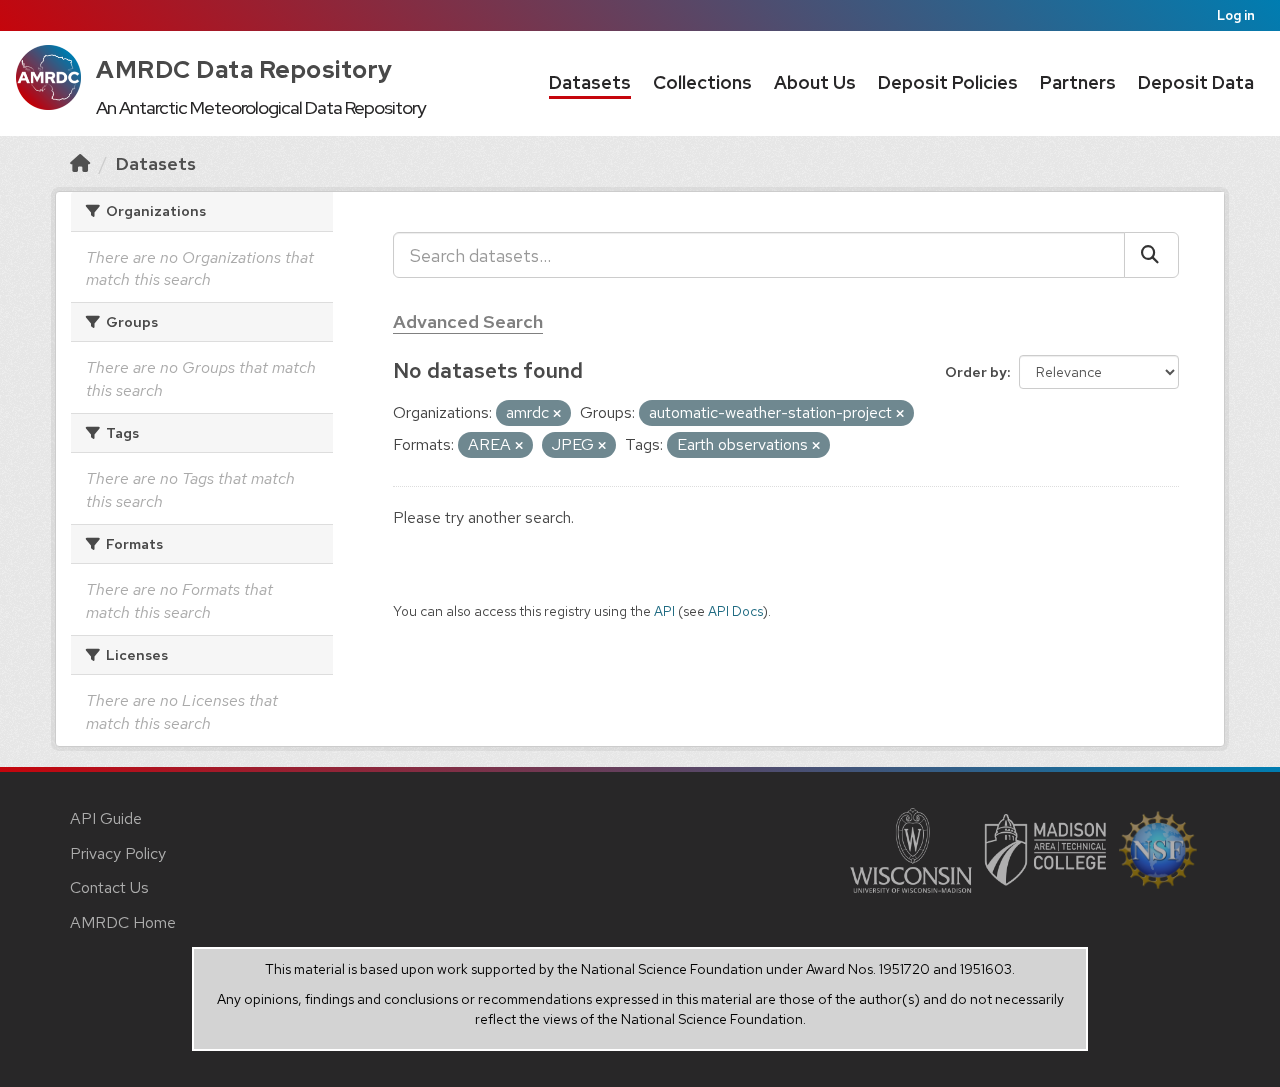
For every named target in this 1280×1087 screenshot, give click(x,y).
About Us (815, 82)
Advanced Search (468, 321)
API (664, 611)
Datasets (590, 82)
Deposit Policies (948, 82)
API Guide (106, 818)
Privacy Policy (118, 853)
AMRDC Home (123, 922)
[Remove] (557, 414)
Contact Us (109, 887)
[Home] (80, 163)
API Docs (735, 611)
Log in (1236, 15)
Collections (702, 82)
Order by (976, 372)
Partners (1078, 82)
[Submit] (1151, 255)
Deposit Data (1196, 82)
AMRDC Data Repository (244, 69)
